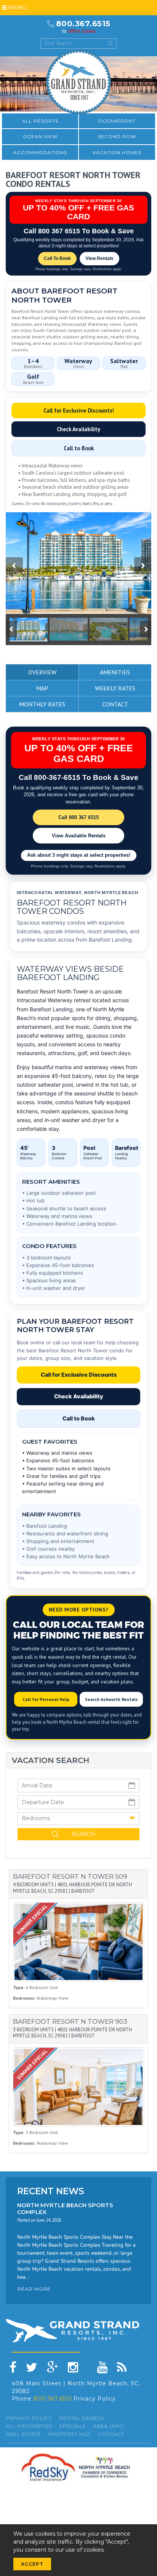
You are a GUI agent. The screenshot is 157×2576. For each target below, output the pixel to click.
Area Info (108, 2426)
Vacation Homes (117, 152)
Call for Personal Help (46, 1699)
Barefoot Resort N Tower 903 (70, 2021)
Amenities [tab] (115, 672)
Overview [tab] (42, 672)
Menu (17, 7)
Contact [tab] (115, 704)
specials (72, 2426)
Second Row (117, 136)
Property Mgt (69, 2434)
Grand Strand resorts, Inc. (78, 82)
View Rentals (99, 258)
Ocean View (40, 136)
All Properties (29, 2426)
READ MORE (34, 2289)
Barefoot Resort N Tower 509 (70, 1876)
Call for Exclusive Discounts (79, 1375)
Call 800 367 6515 (78, 817)
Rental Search (82, 2418)
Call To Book (57, 258)
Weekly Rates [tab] (115, 688)
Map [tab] (42, 688)
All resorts (40, 121)
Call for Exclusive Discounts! (79, 410)
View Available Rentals (79, 836)
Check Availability (78, 429)
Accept (32, 2564)
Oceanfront (117, 121)
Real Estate (23, 2434)
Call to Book (79, 448)
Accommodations (40, 152)
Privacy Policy (95, 2399)
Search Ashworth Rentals (111, 1699)
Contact (111, 2434)
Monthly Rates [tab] (42, 704)
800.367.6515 (83, 24)
